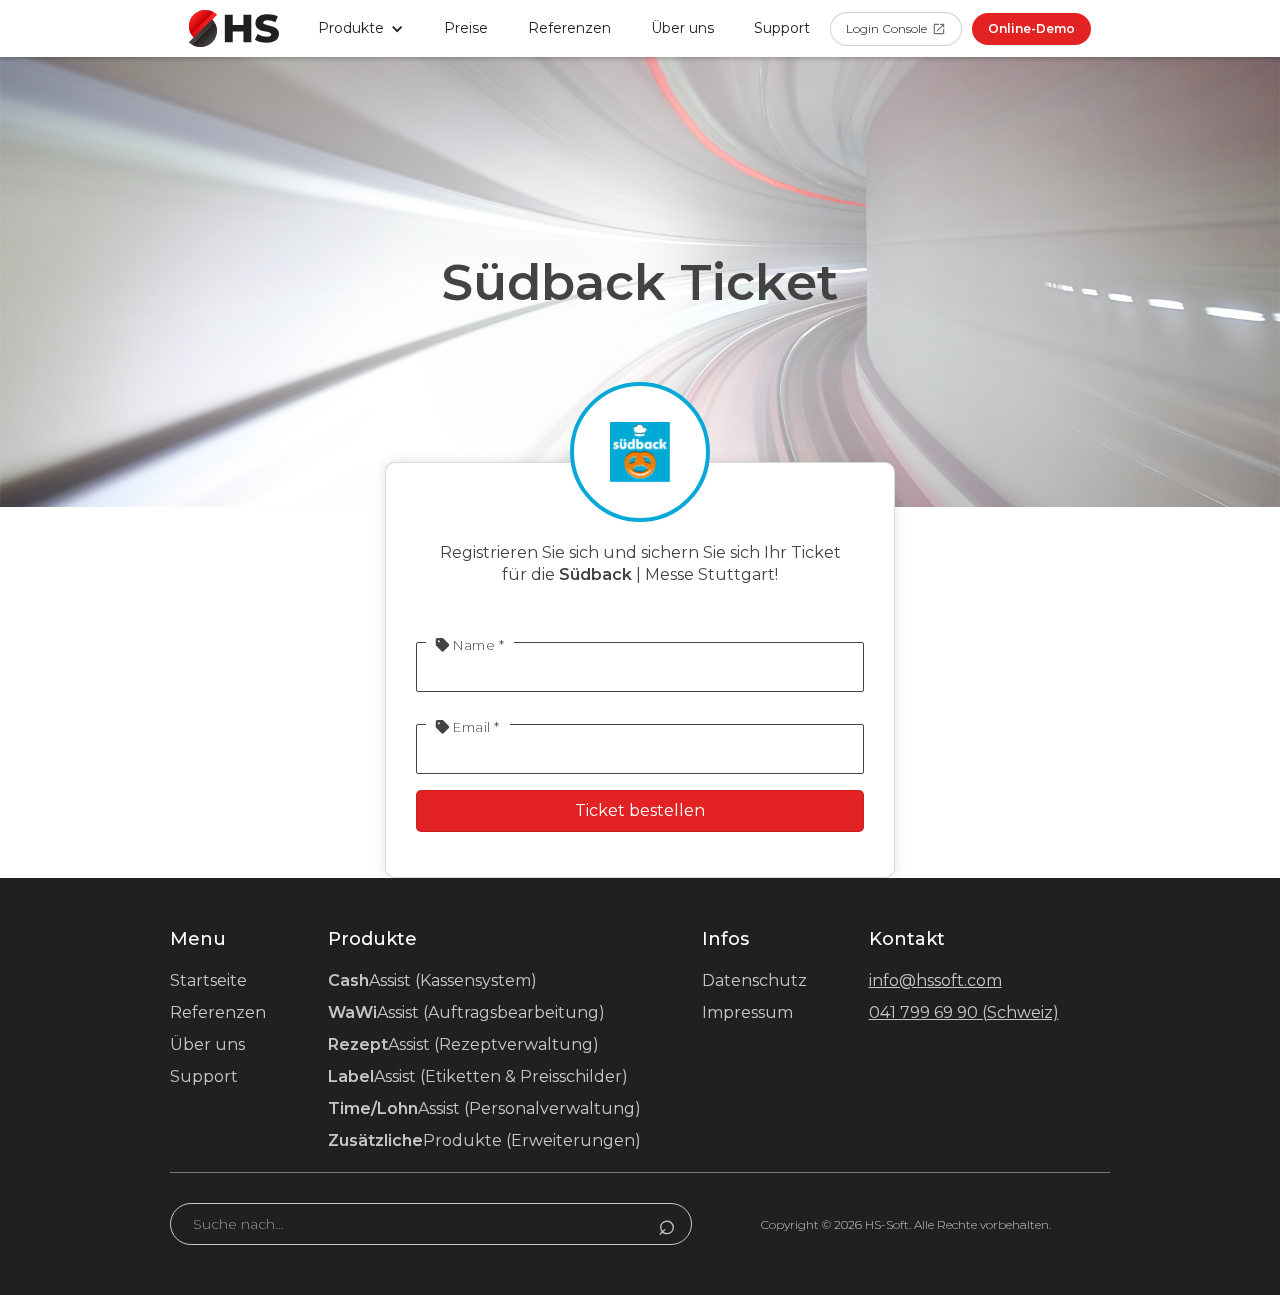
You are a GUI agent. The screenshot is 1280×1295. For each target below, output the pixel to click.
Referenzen (569, 28)
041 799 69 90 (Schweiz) (964, 1012)
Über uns (682, 28)
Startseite (208, 980)
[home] (234, 28)
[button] (361, 28)
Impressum (747, 1012)
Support (204, 1076)
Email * (468, 727)
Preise (466, 28)
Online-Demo (1031, 28)
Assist (432, 980)
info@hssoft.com (935, 980)
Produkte (484, 1140)
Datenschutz (754, 980)
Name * (470, 645)
